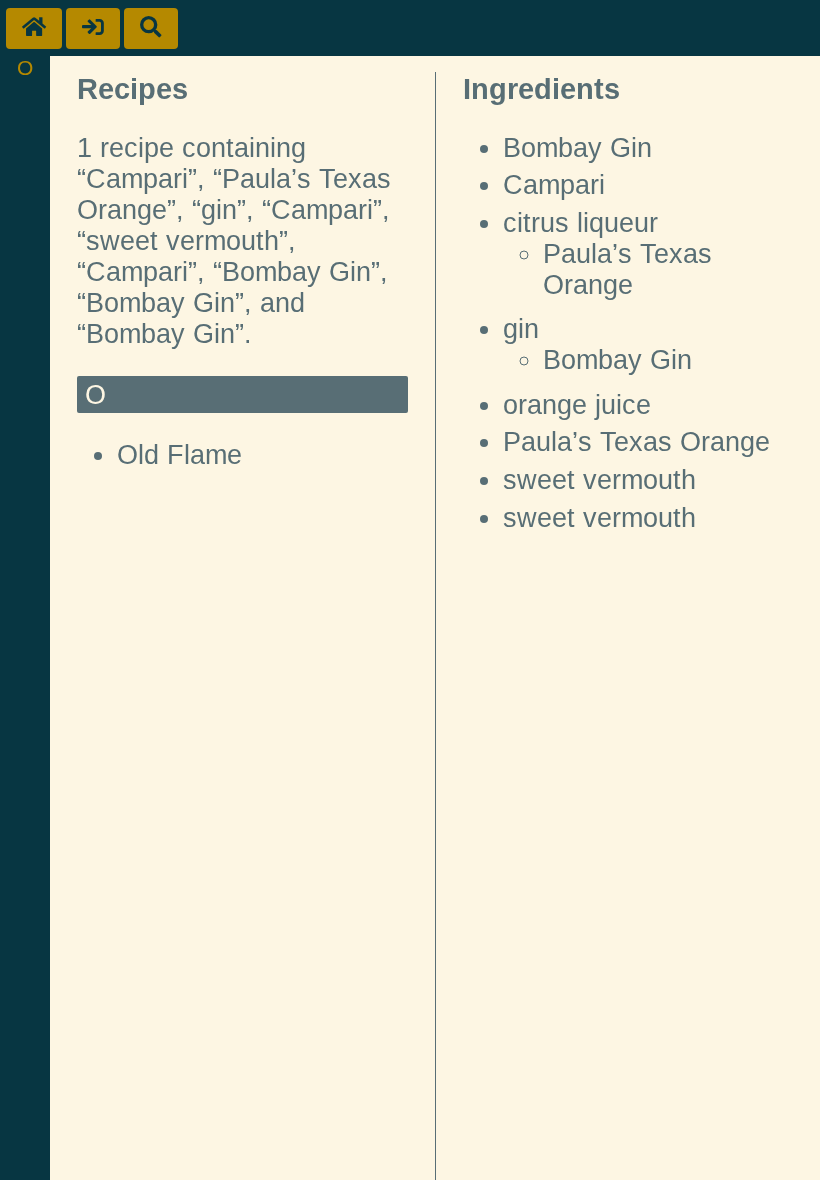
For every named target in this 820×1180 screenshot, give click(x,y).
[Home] (34, 28)
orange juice (577, 405)
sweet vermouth (599, 480)
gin (521, 329)
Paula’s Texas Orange (627, 269)
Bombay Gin (577, 148)
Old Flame (179, 455)
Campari (554, 185)
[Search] (151, 28)
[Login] (93, 28)
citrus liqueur (580, 223)
